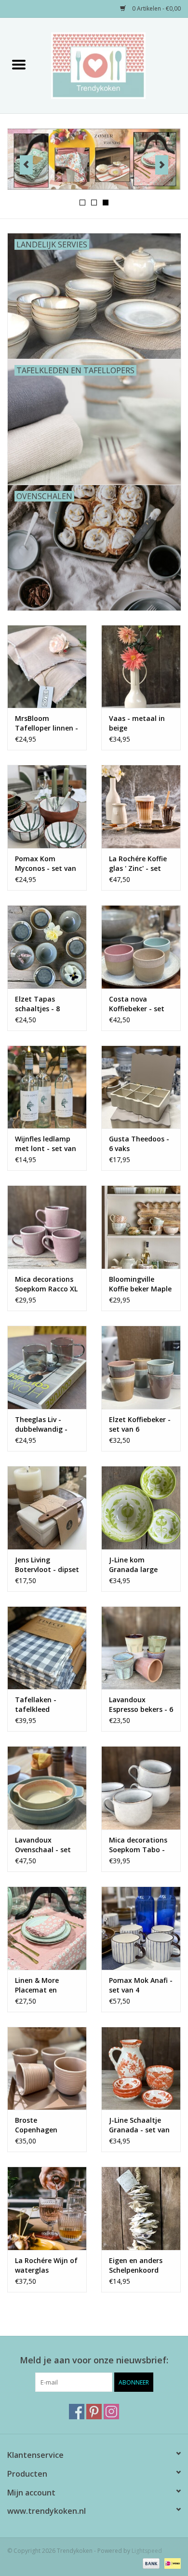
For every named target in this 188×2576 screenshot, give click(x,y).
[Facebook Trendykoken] (77, 2412)
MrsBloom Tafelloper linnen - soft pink (47, 723)
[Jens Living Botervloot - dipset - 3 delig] (47, 1508)
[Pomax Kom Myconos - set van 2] (47, 807)
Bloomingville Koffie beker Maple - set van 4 (140, 1284)
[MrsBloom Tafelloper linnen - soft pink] (47, 667)
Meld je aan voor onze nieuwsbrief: (94, 2360)
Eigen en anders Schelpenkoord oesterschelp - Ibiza (136, 2265)
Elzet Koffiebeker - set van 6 (140, 1424)
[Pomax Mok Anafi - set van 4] (141, 1928)
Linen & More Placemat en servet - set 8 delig (46, 1985)
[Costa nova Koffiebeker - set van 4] (141, 947)
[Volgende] (162, 165)
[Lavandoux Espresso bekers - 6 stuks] (141, 1648)
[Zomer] (94, 159)
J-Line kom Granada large (133, 1565)
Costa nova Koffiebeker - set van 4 (137, 1004)
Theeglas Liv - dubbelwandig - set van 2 (41, 1424)
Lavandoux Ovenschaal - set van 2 (43, 1845)
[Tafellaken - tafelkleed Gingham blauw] (47, 1648)
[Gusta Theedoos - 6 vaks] (141, 1087)
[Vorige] (26, 165)
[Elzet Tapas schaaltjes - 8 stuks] (47, 947)
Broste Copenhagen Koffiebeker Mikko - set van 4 (45, 2125)
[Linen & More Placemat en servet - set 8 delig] (47, 1928)
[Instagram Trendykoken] (111, 2412)
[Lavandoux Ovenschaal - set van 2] (47, 1788)
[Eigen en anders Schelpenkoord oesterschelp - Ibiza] (141, 2208)
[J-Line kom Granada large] (141, 1508)
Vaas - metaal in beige (137, 723)
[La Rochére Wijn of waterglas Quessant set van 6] (47, 2208)
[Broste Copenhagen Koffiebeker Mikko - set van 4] (47, 2068)
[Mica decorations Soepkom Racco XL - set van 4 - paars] (47, 1227)
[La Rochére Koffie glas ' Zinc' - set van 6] (141, 807)
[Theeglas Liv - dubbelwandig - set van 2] (47, 1367)
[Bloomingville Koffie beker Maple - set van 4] (141, 1227)
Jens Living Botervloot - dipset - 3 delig (47, 1565)
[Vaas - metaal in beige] (141, 667)
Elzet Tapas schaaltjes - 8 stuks (37, 1004)
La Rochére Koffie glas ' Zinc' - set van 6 (138, 864)
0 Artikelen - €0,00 (156, 8)
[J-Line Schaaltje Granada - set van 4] (141, 2068)
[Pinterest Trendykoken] (94, 2412)
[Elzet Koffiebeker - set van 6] (141, 1367)
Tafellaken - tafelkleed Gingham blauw (41, 1705)
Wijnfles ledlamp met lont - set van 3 (46, 1144)
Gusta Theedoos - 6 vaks (139, 1144)
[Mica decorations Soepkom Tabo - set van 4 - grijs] (141, 1788)
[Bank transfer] (150, 2563)
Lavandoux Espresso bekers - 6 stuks (141, 1705)
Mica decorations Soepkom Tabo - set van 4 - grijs (138, 1845)
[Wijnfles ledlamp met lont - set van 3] (47, 1087)
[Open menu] (19, 64)
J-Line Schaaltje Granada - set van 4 (139, 2125)
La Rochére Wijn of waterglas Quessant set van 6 (46, 2265)
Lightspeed (147, 2551)
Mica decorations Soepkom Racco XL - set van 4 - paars (46, 1284)
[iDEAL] (171, 2563)
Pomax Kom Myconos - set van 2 (46, 864)
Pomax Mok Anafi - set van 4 (141, 1985)
